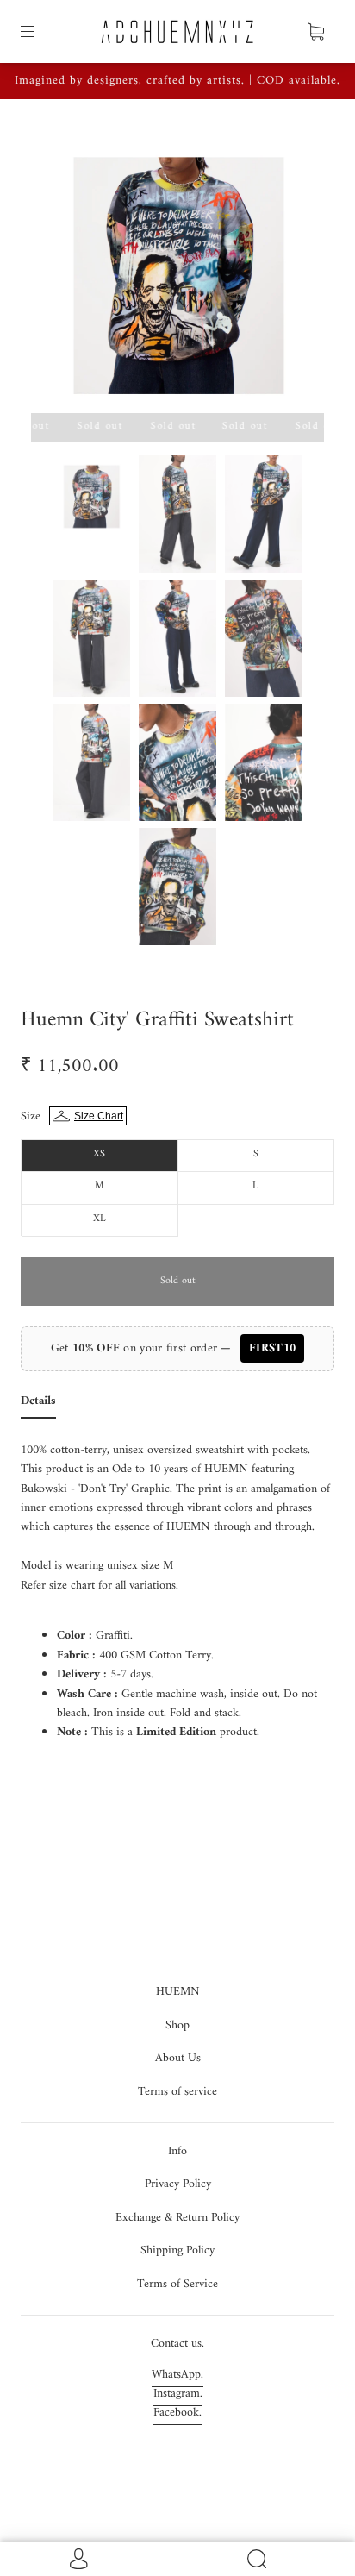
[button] (60, 270)
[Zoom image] (177, 270)
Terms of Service (177, 2284)
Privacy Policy (178, 2184)
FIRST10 (272, 1348)
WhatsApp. (177, 2375)
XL (100, 1219)
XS (99, 1154)
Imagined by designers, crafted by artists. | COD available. (177, 81)
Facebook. (177, 2413)
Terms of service (177, 2092)
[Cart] (315, 32)
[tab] (38, 1405)
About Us (178, 2058)
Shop (177, 2025)
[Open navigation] (40, 32)
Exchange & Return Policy (177, 2218)
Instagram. (178, 2394)
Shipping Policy (177, 2250)
